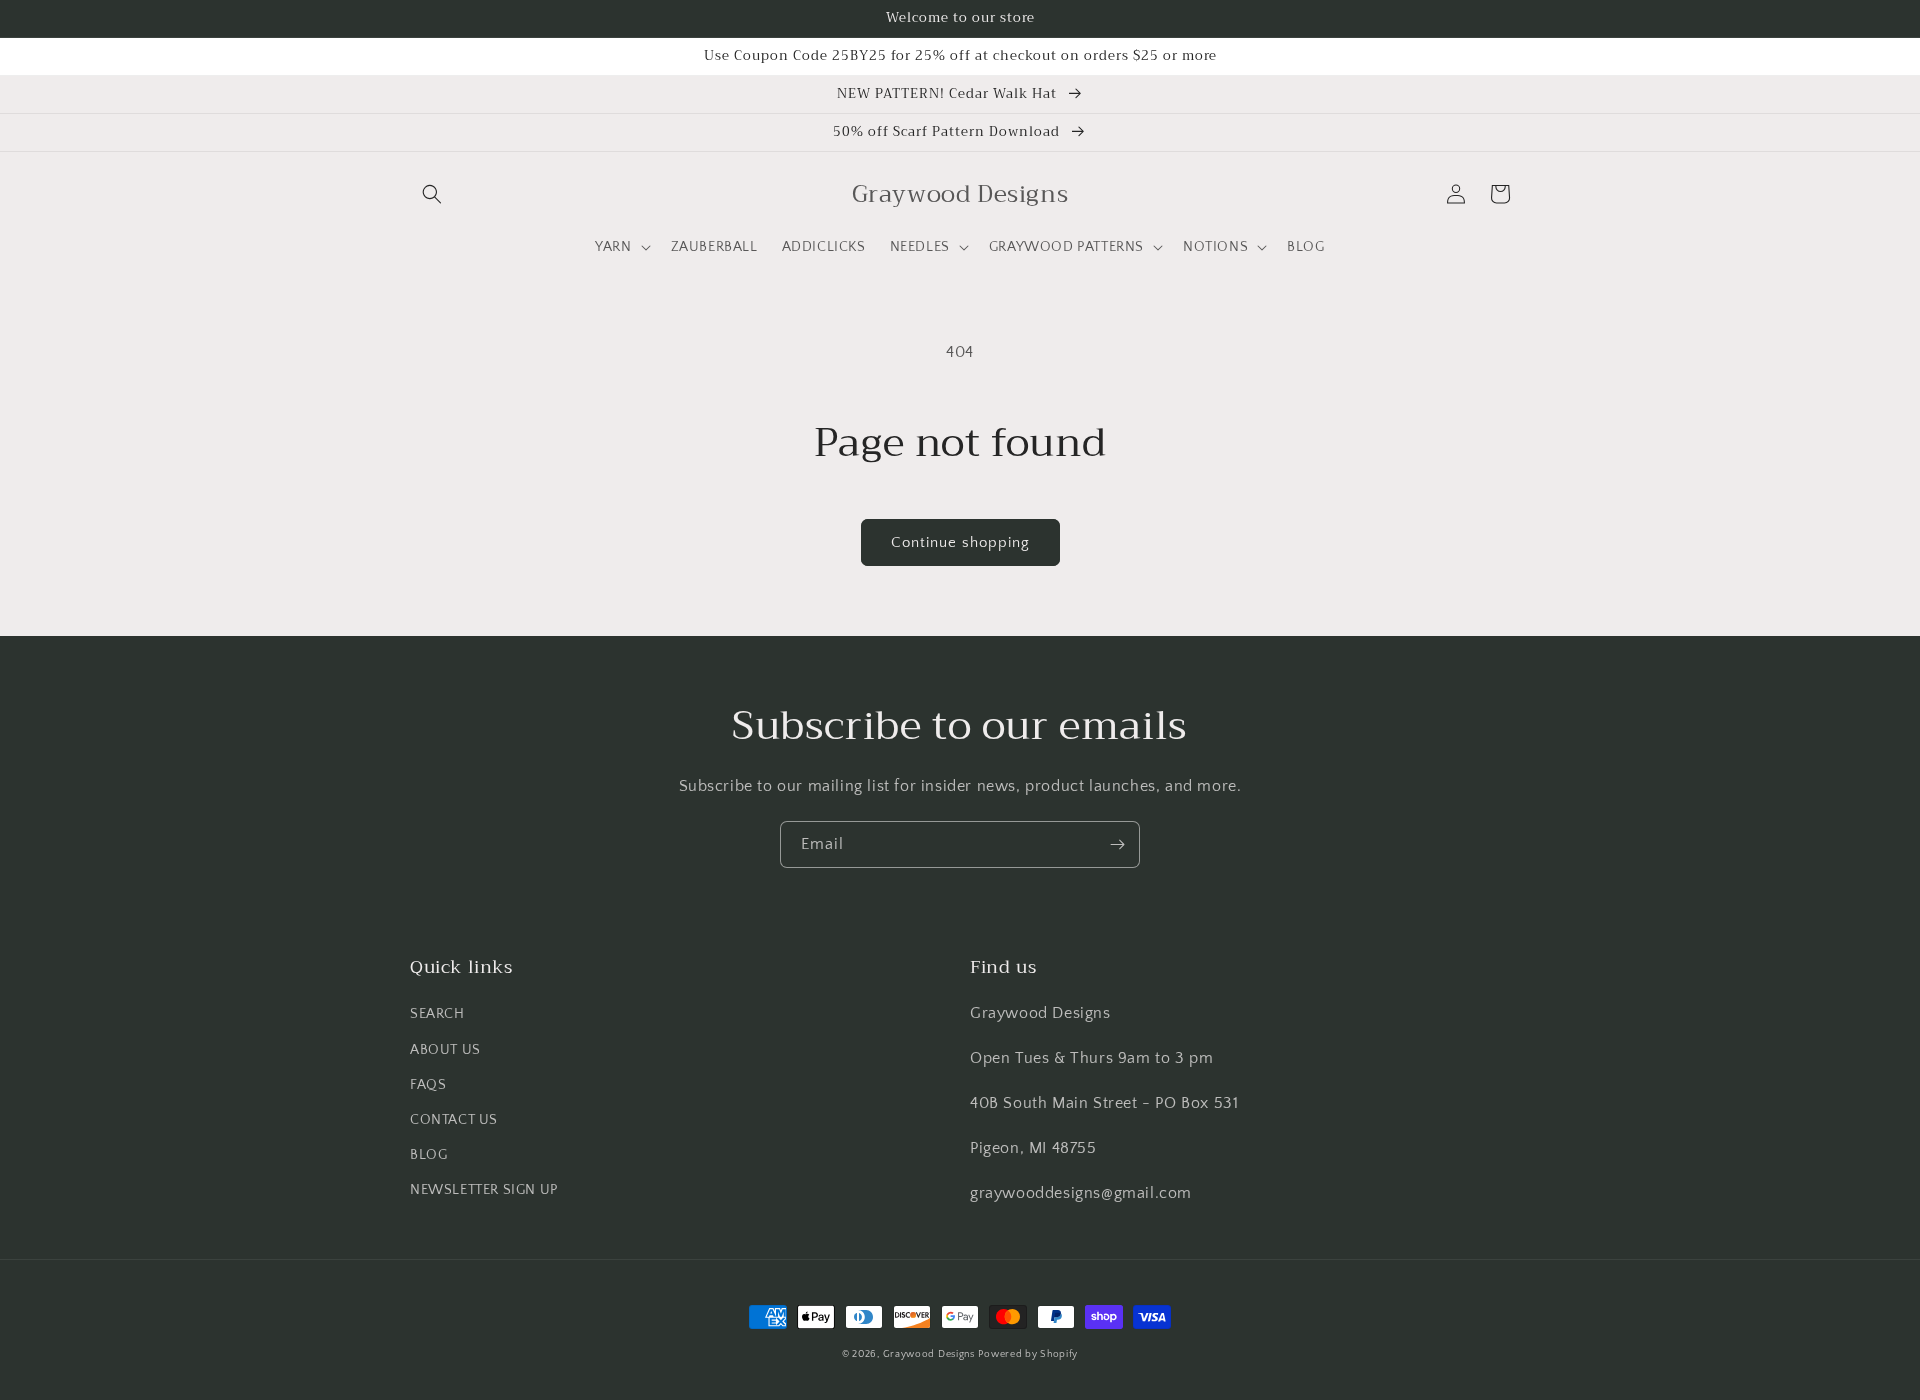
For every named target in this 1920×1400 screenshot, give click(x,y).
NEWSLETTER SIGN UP (484, 1190)
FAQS (428, 1085)
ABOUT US (445, 1050)
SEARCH (437, 1014)
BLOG (428, 1155)
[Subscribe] (1117, 844)
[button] (432, 194)
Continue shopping (960, 542)
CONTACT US (454, 1120)
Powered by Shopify (1028, 1354)
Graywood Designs (929, 1354)
